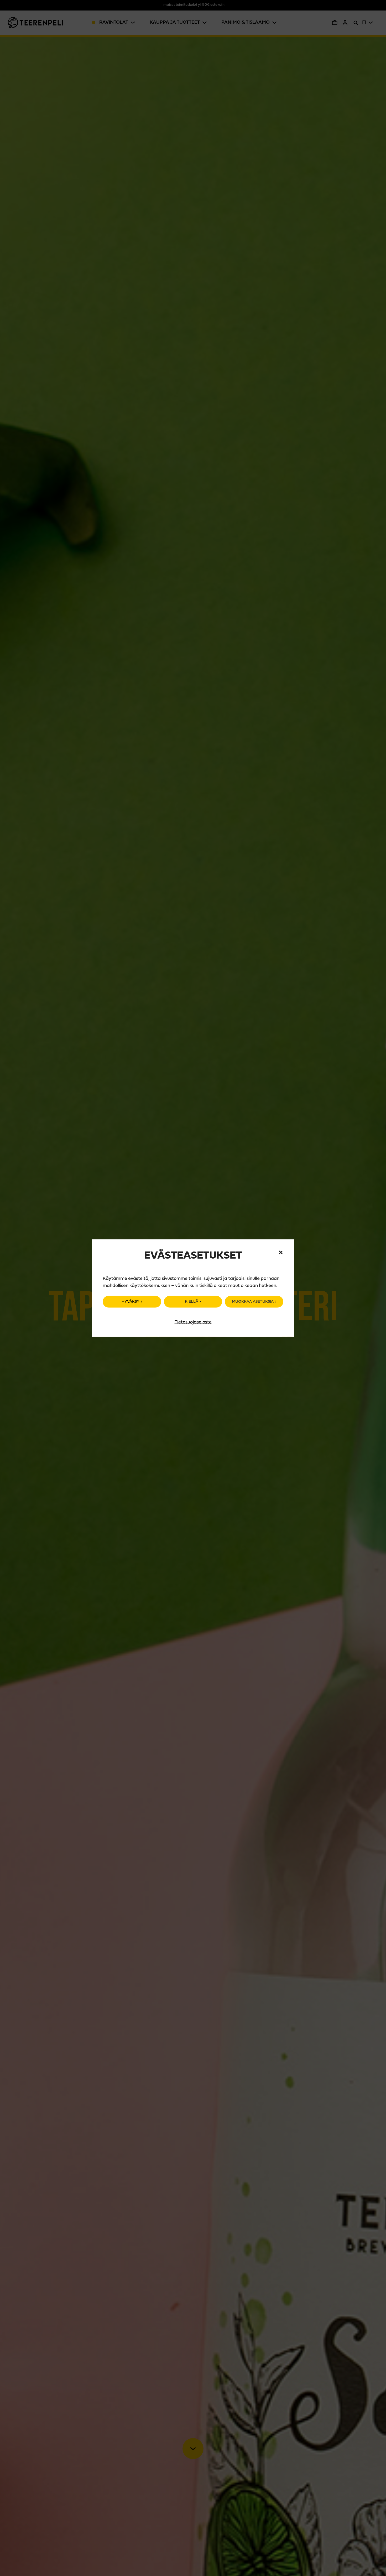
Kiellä (192, 1302)
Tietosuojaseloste (193, 1322)
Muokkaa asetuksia (253, 1302)
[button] (281, 1253)
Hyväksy (131, 1302)
